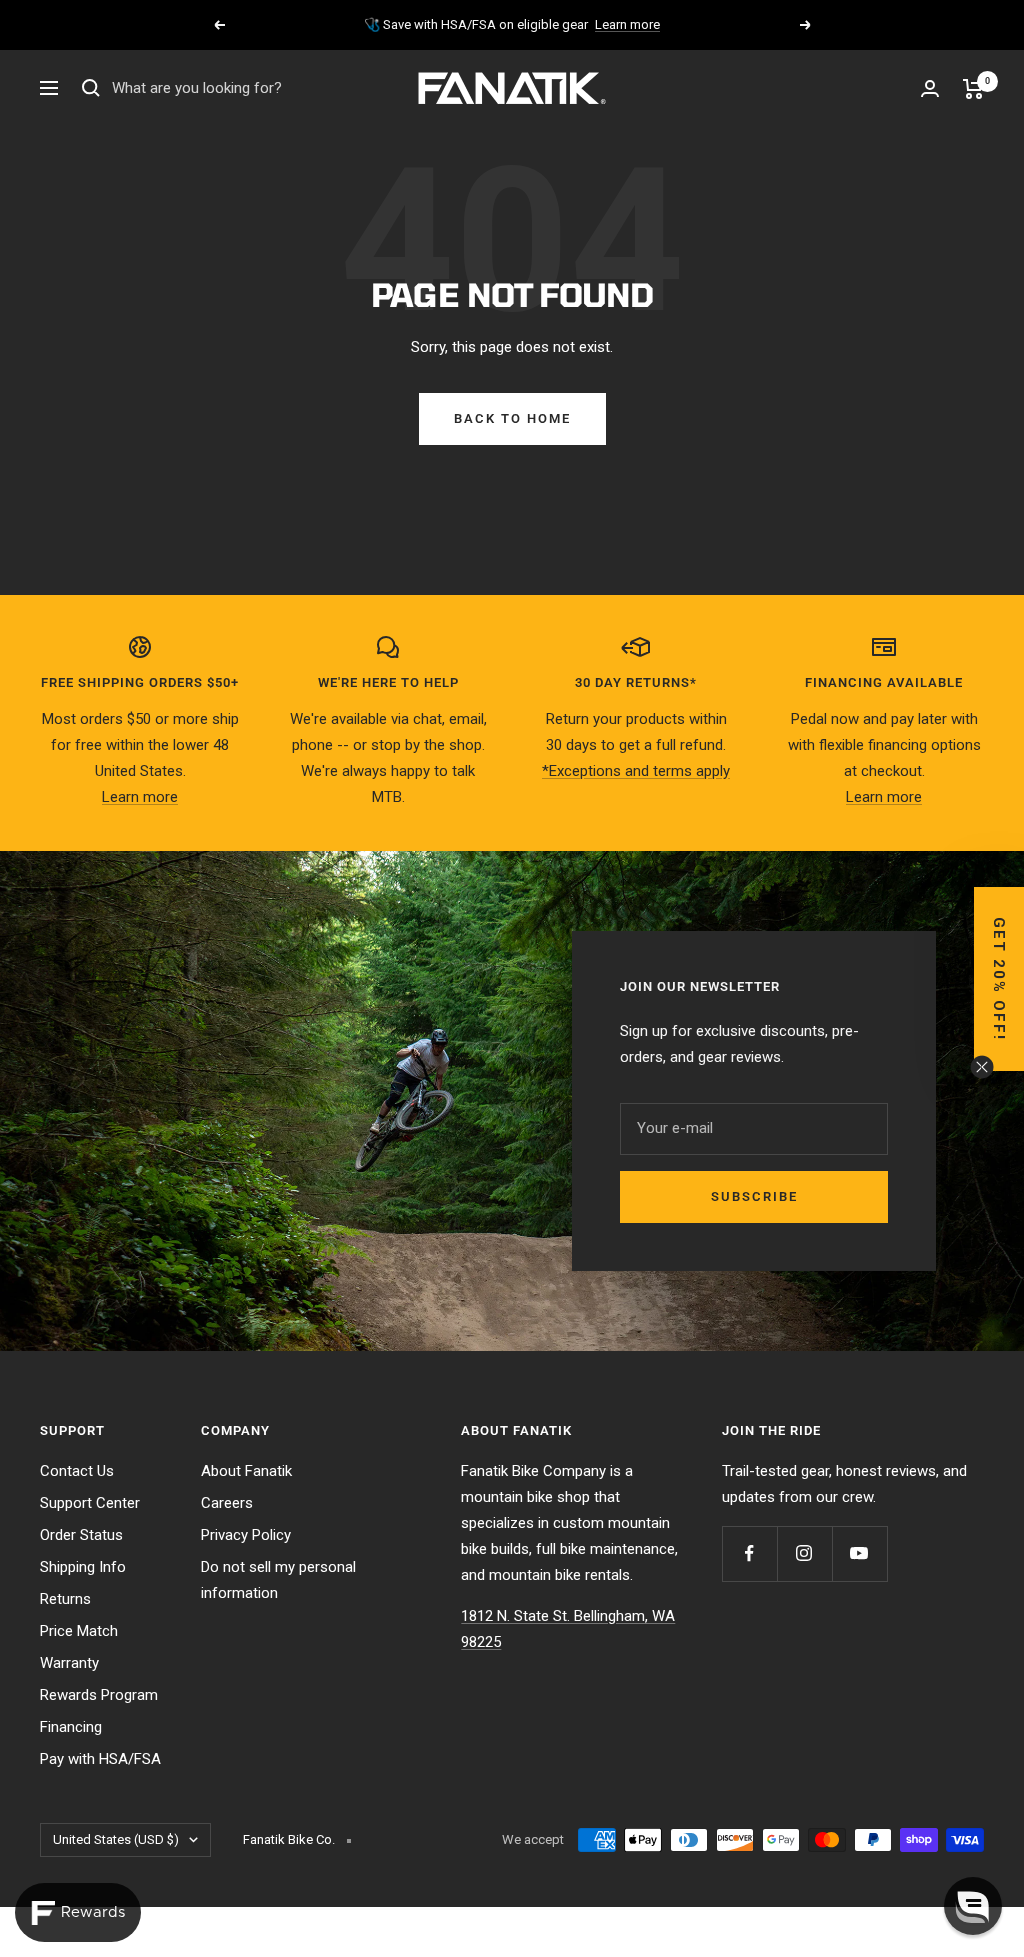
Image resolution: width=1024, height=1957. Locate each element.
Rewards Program (99, 1695)
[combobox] (262, 89)
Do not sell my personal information (278, 1580)
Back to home (512, 418)
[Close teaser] (982, 1067)
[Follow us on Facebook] (749, 1553)
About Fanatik (246, 1471)
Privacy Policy (246, 1535)
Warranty (69, 1663)
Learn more (627, 24)
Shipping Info (83, 1567)
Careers (227, 1503)
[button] (999, 979)
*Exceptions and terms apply (636, 771)
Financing (71, 1727)
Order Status (81, 1535)
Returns (65, 1599)
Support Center (90, 1503)
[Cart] (973, 89)
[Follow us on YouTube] (859, 1553)
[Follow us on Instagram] (804, 1553)
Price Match (79, 1631)
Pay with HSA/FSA (100, 1759)
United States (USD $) (116, 1839)
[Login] (930, 88)
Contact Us (77, 1471)
